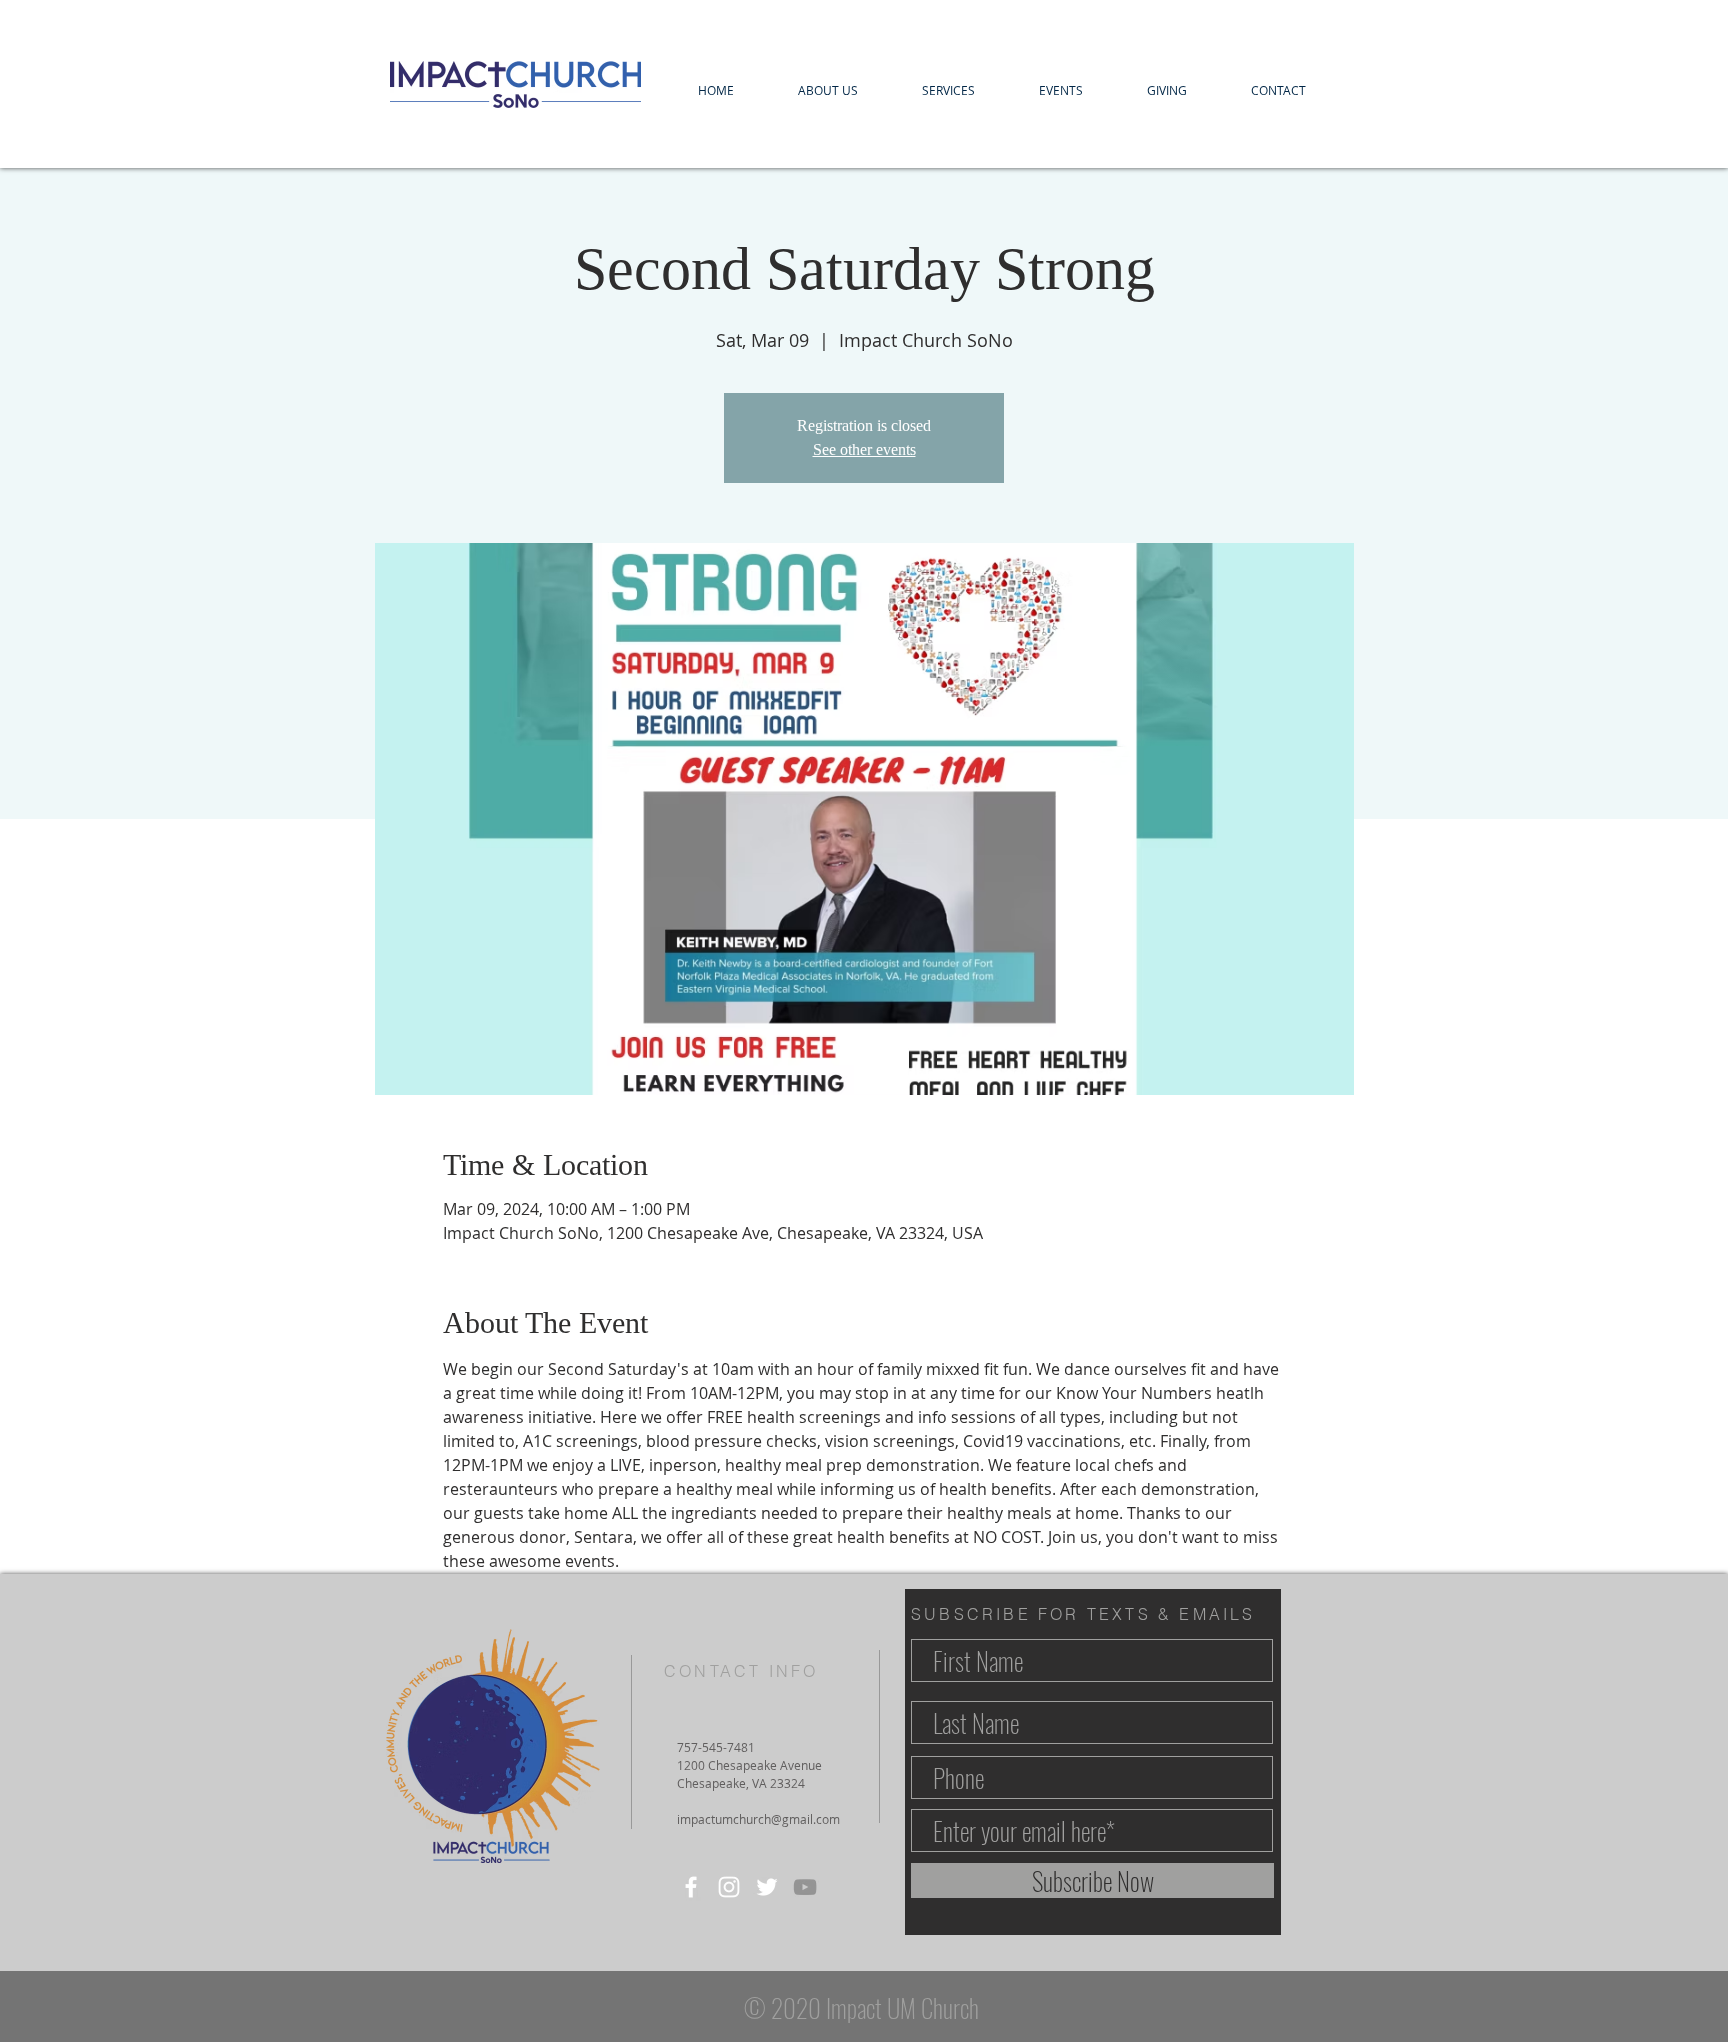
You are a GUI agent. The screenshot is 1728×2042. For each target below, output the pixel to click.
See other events (864, 449)
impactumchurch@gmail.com (758, 1819)
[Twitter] (767, 1887)
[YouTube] (805, 1887)
